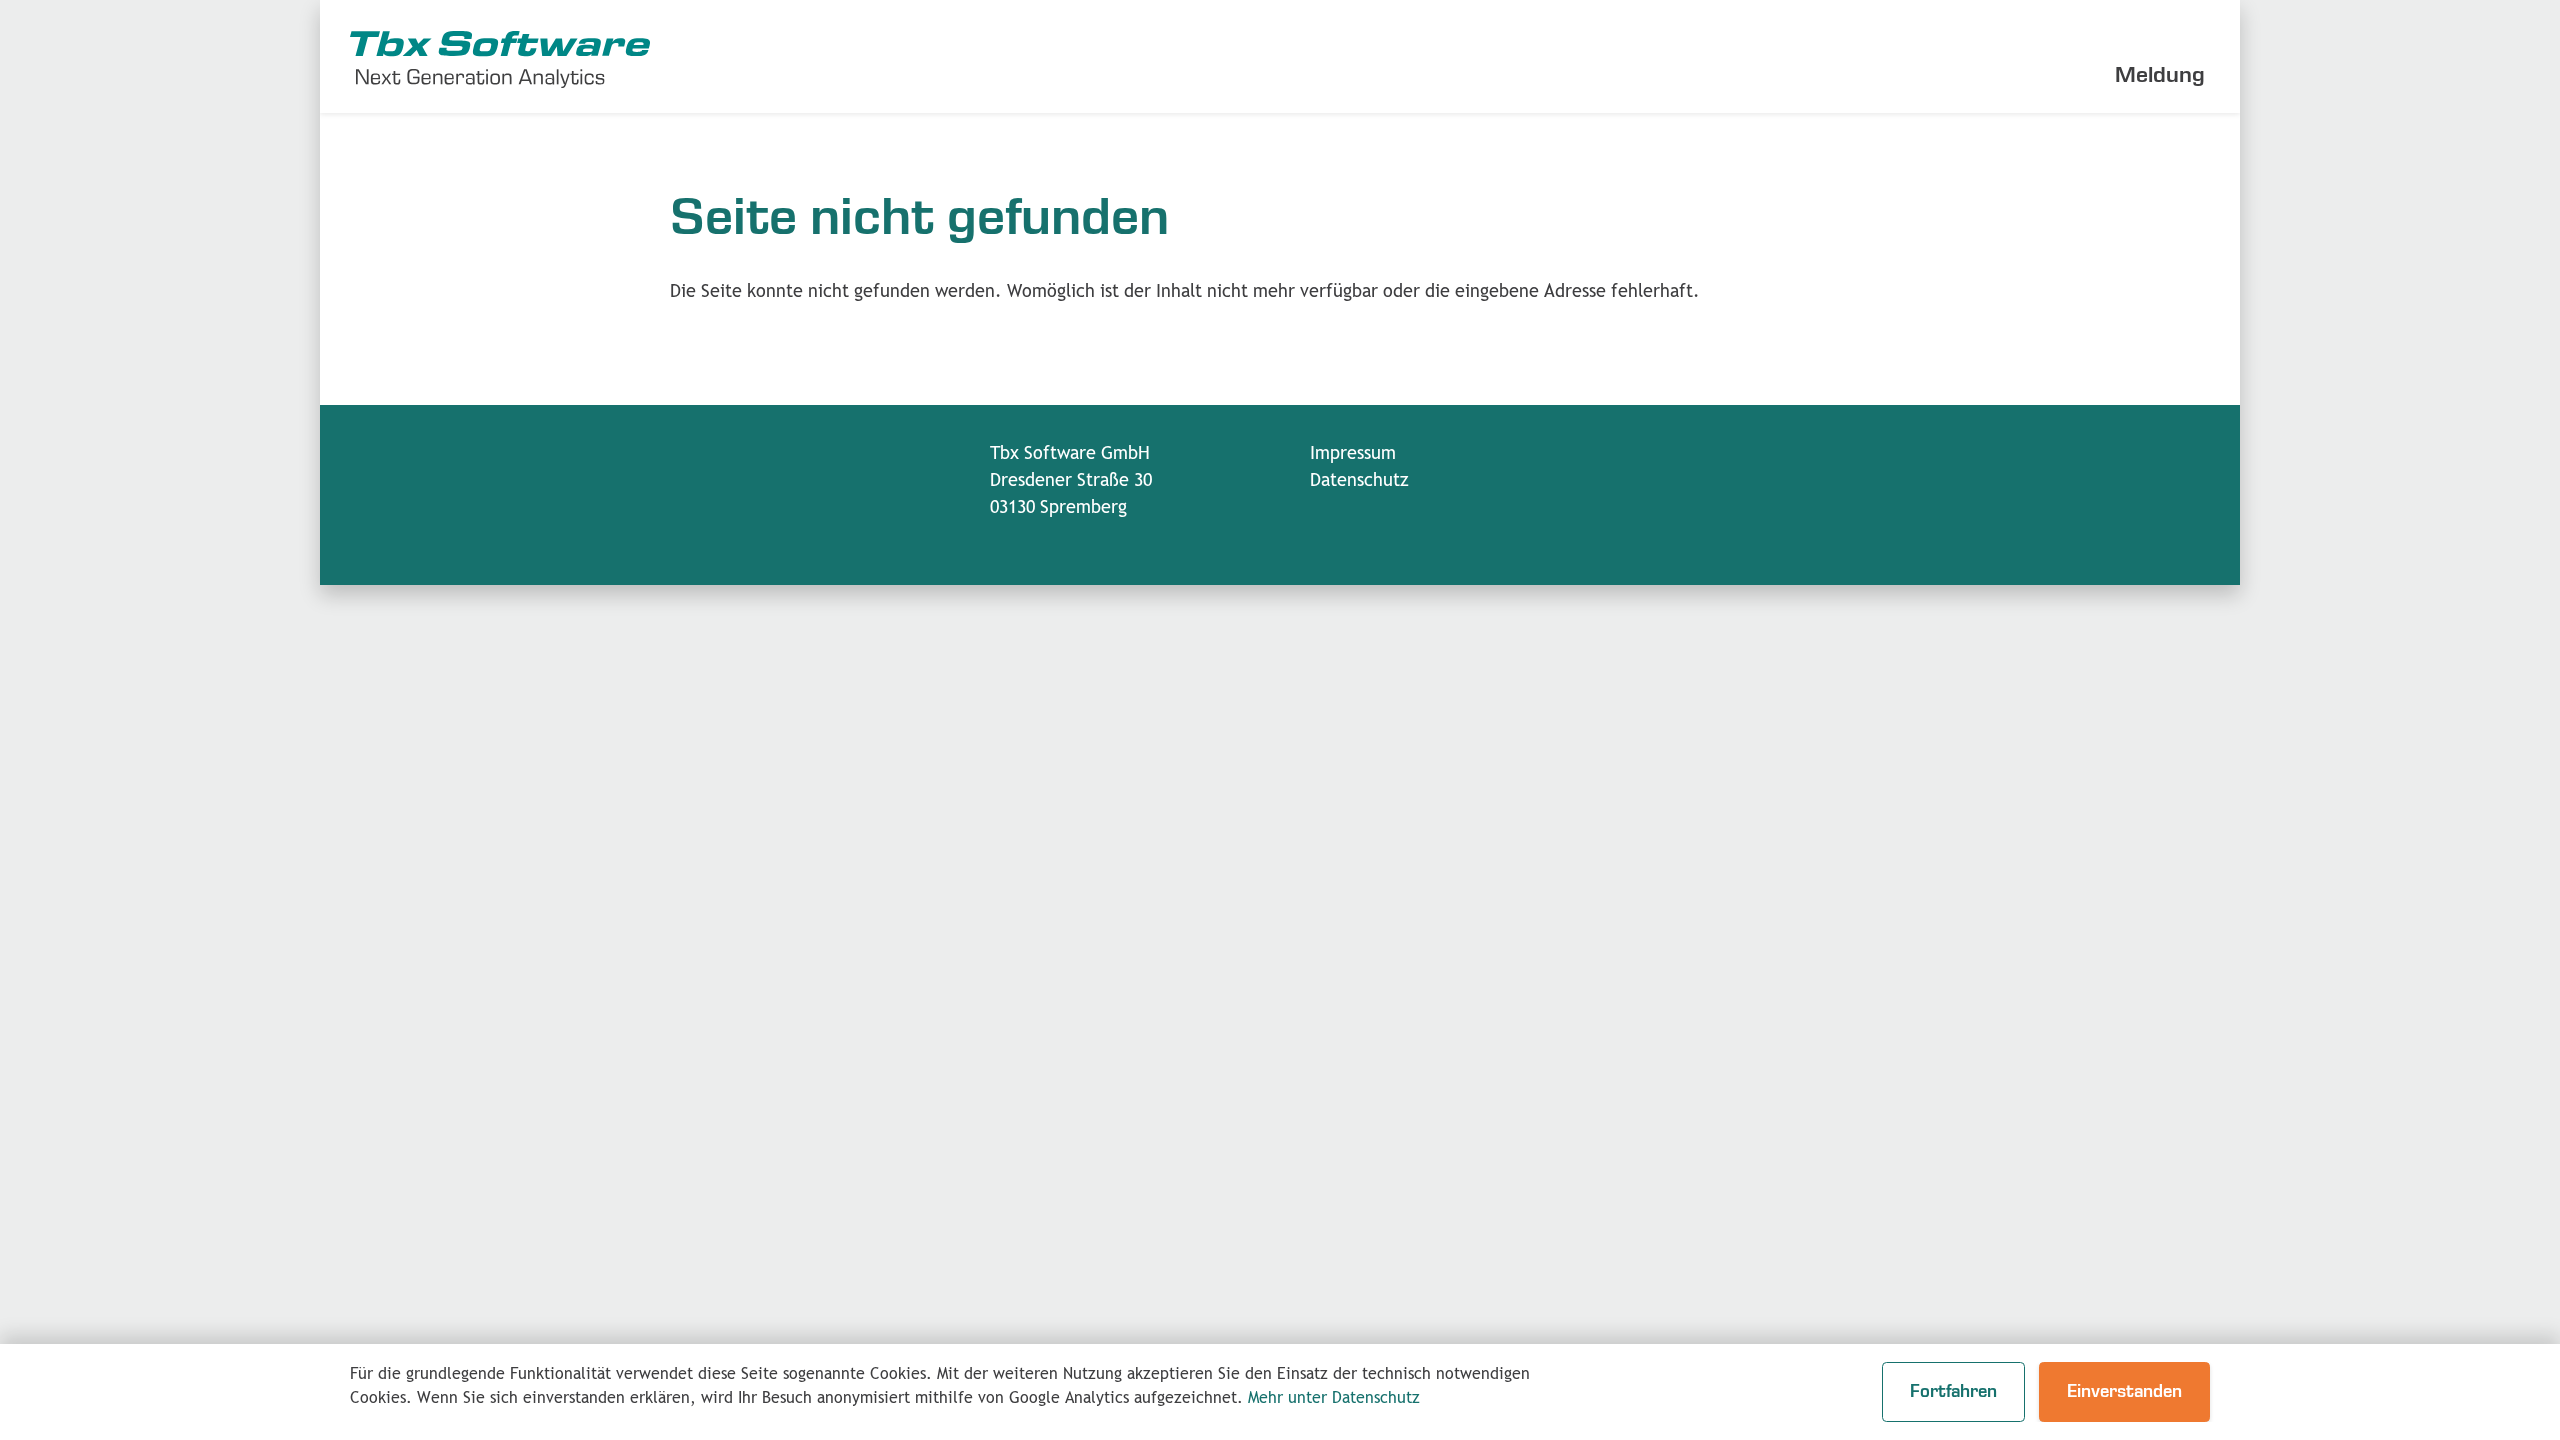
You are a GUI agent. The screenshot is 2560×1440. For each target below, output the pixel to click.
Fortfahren (1953, 1392)
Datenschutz (1359, 481)
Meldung (2160, 75)
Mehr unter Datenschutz (1334, 1398)
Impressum (1353, 454)
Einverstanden (2124, 1392)
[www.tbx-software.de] (500, 56)
